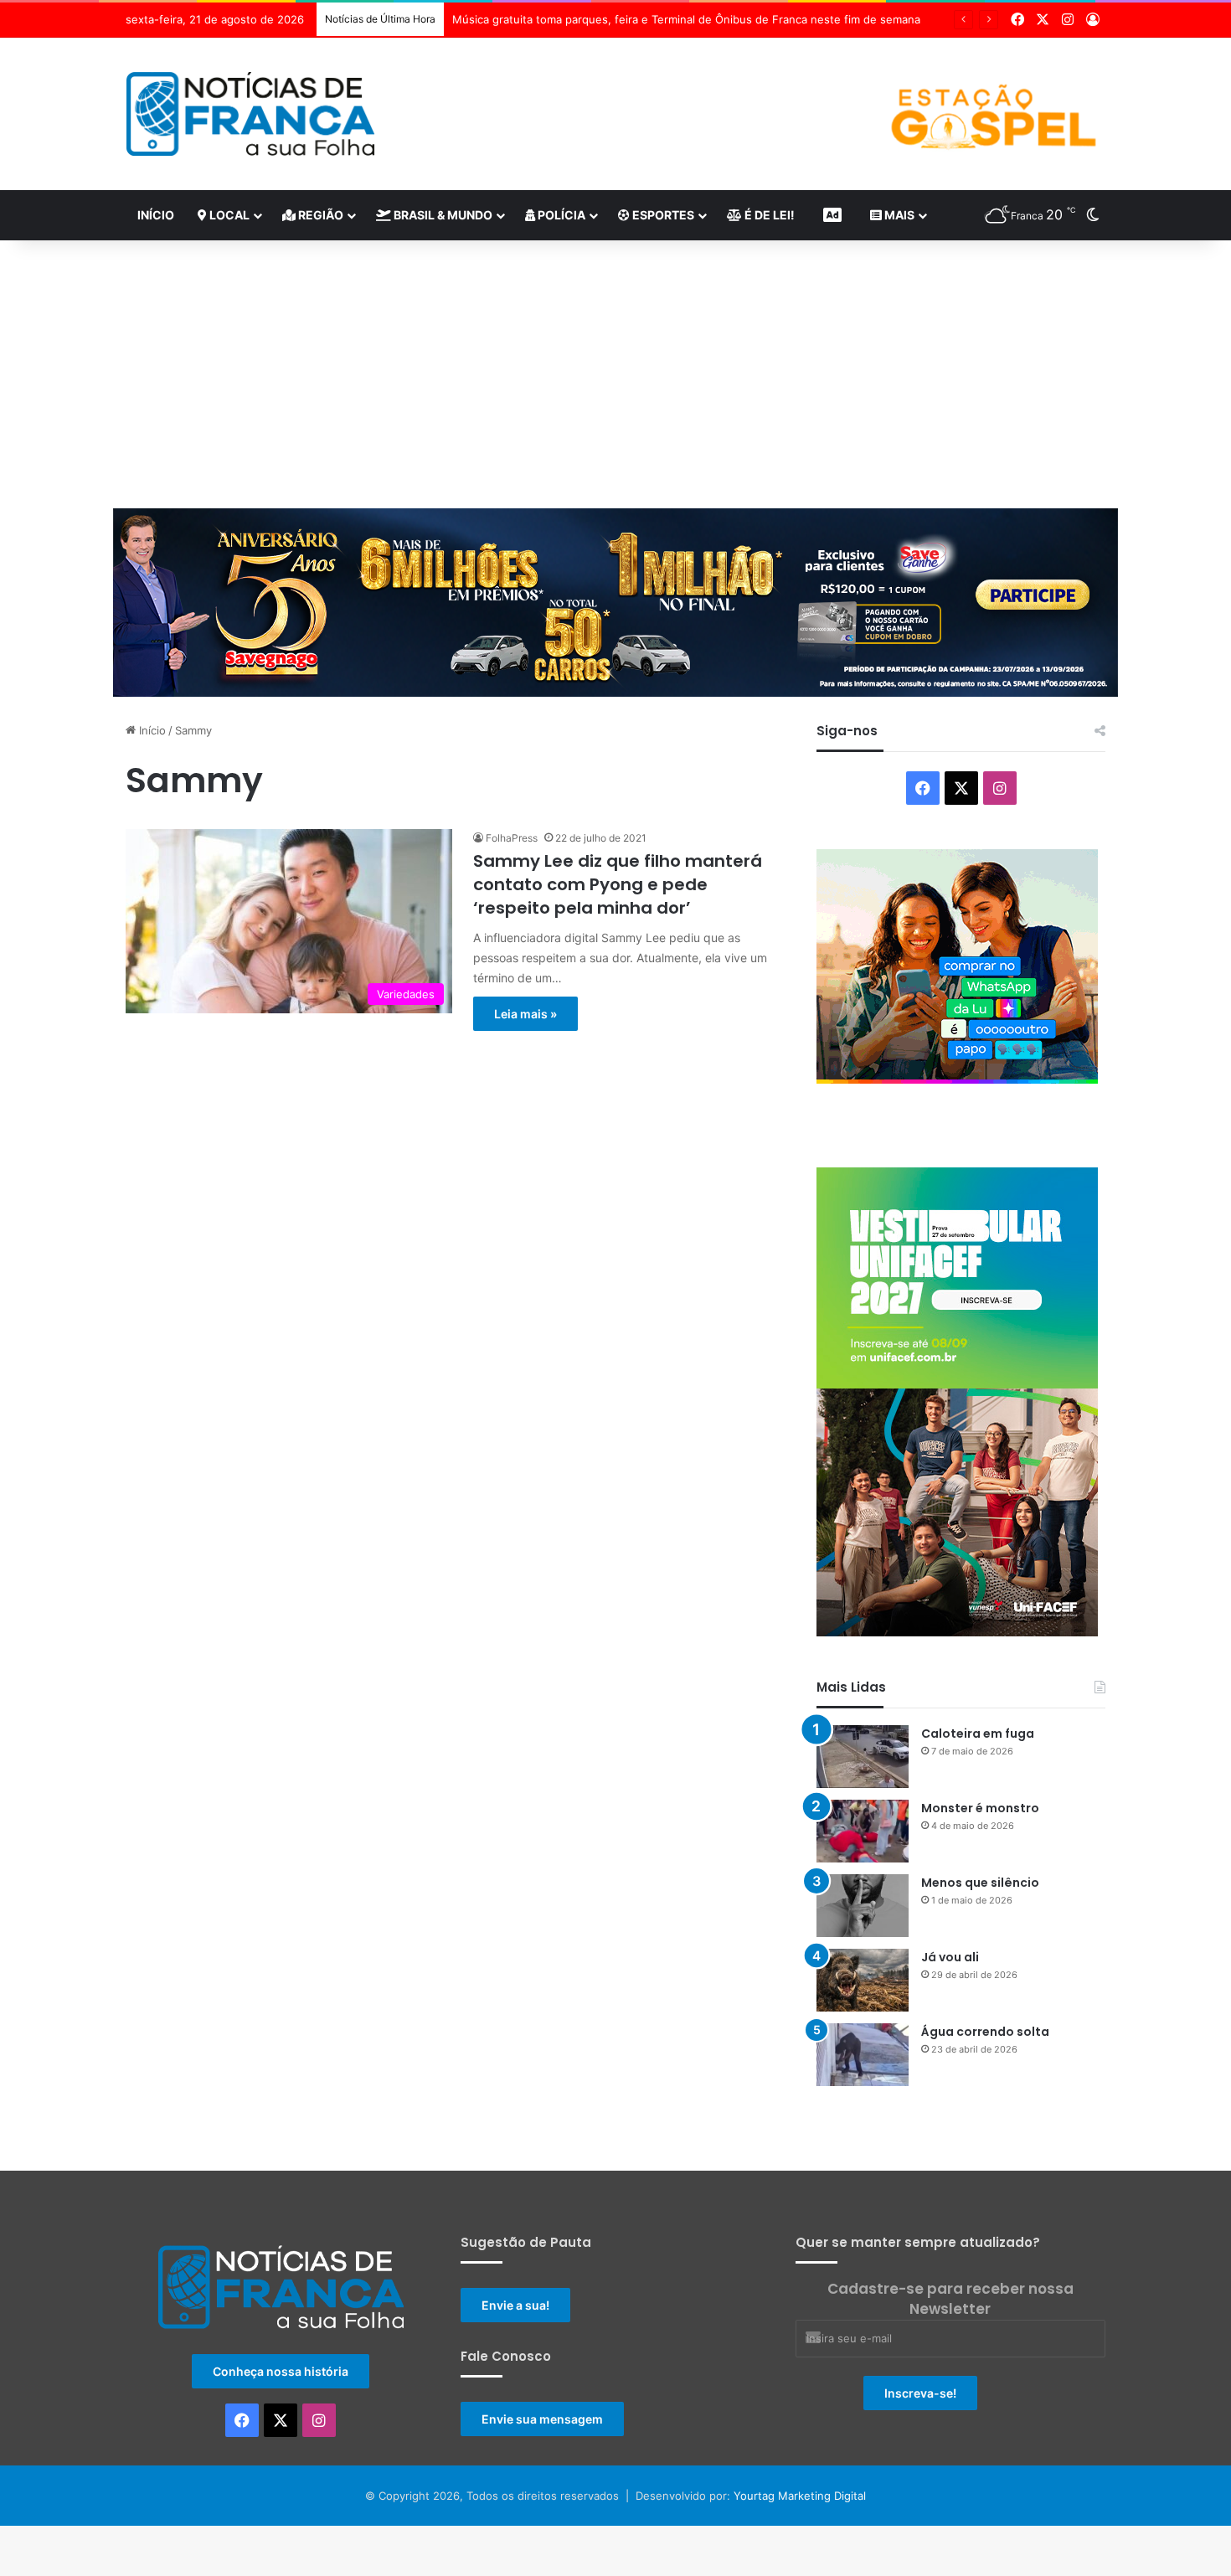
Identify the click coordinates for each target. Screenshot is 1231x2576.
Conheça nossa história (281, 2371)
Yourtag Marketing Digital (800, 2496)
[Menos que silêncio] (863, 1906)
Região (319, 215)
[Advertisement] (615, 374)
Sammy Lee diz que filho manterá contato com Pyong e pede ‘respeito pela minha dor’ (618, 884)
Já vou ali (950, 1957)
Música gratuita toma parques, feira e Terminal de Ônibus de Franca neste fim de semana (686, 19)
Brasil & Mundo (442, 215)
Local (228, 215)
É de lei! (768, 215)
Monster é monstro (980, 1808)
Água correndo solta (985, 2032)
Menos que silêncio (980, 1883)
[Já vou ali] (863, 1980)
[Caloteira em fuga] (863, 1757)
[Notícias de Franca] (251, 114)
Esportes (662, 215)
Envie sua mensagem (542, 2419)
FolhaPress (512, 838)
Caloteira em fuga (978, 1734)
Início (156, 215)
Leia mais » (525, 1014)
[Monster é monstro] (863, 1831)
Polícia (560, 215)
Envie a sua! (515, 2305)
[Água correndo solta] (863, 2055)
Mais (898, 215)
